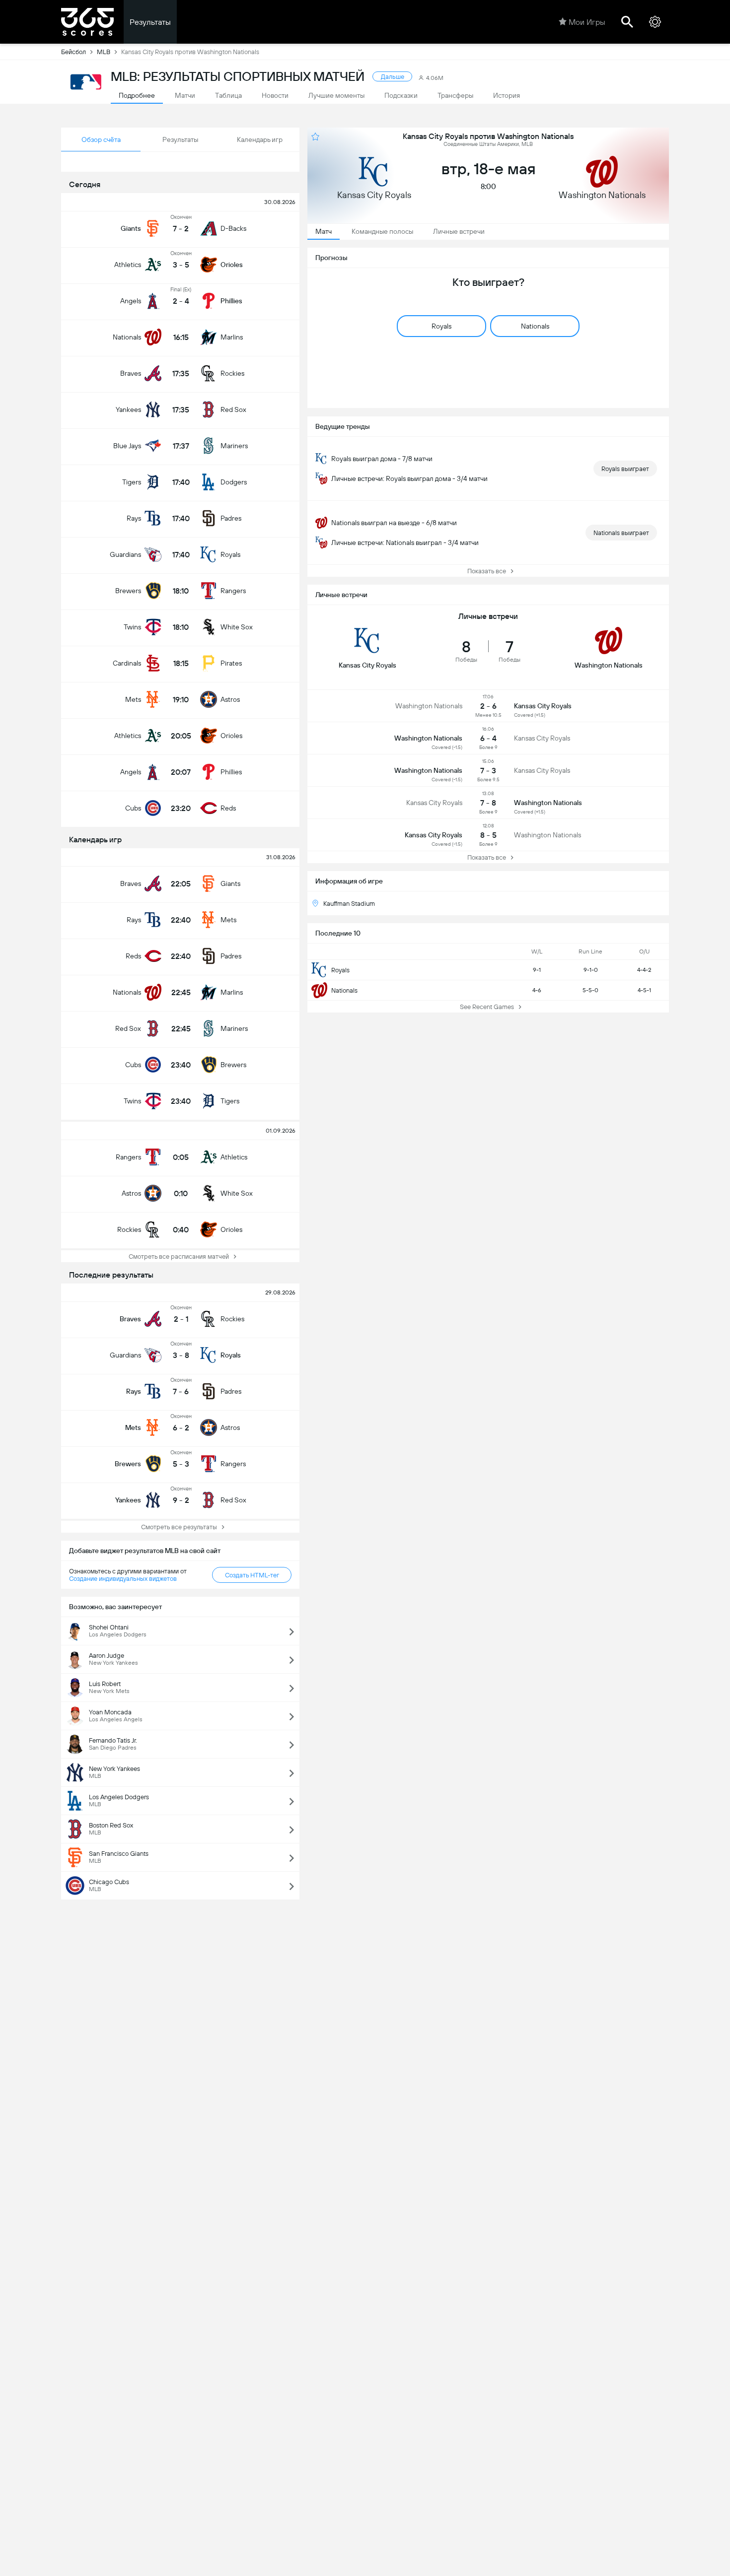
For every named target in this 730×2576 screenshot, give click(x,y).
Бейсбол (73, 52)
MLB (104, 52)
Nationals (344, 990)
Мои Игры (587, 22)
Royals (340, 970)
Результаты (150, 22)
